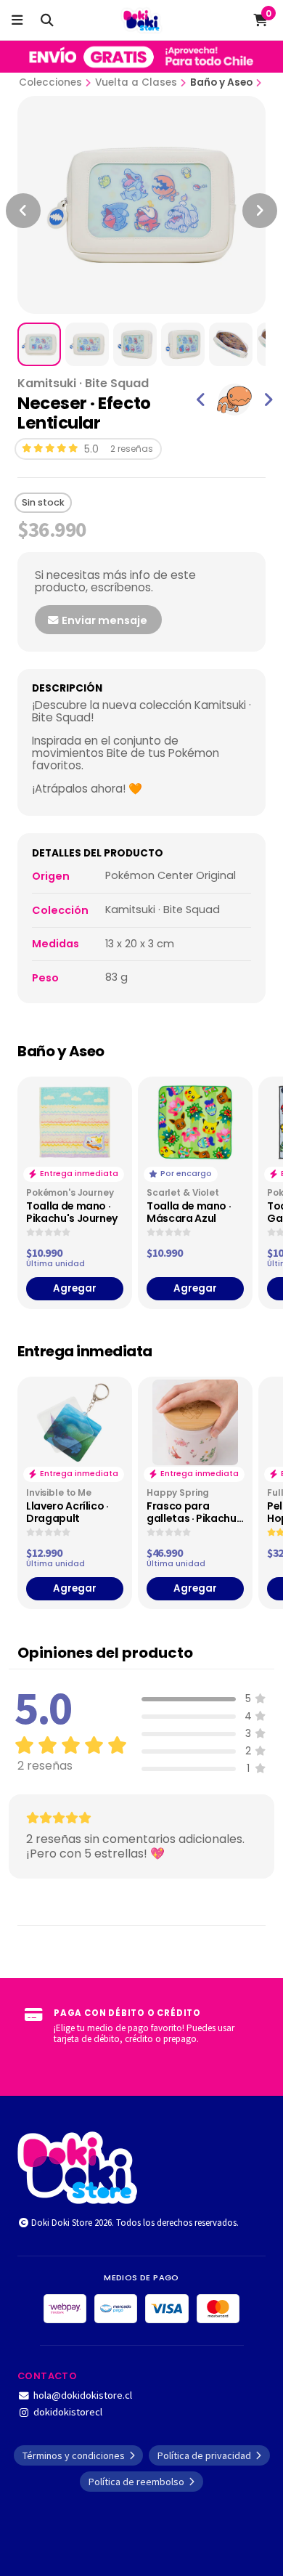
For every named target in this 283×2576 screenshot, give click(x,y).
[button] (201, 400)
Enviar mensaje (103, 620)
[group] (234, 400)
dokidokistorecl (68, 2412)
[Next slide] (260, 211)
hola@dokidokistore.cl (83, 2395)
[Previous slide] (23, 211)
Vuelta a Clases (136, 82)
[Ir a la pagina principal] (142, 20)
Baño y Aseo (221, 82)
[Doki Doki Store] (77, 2166)
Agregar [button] (75, 1288)
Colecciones (50, 82)
